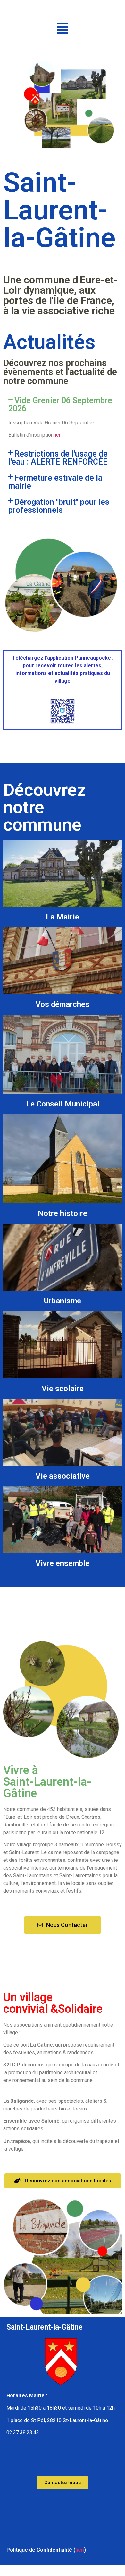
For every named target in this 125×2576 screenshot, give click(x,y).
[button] (63, 28)
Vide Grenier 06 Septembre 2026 (60, 404)
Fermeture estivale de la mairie (55, 482)
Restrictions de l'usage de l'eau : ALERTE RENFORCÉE (58, 458)
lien (80, 2550)
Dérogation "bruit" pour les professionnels (59, 506)
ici (57, 435)
